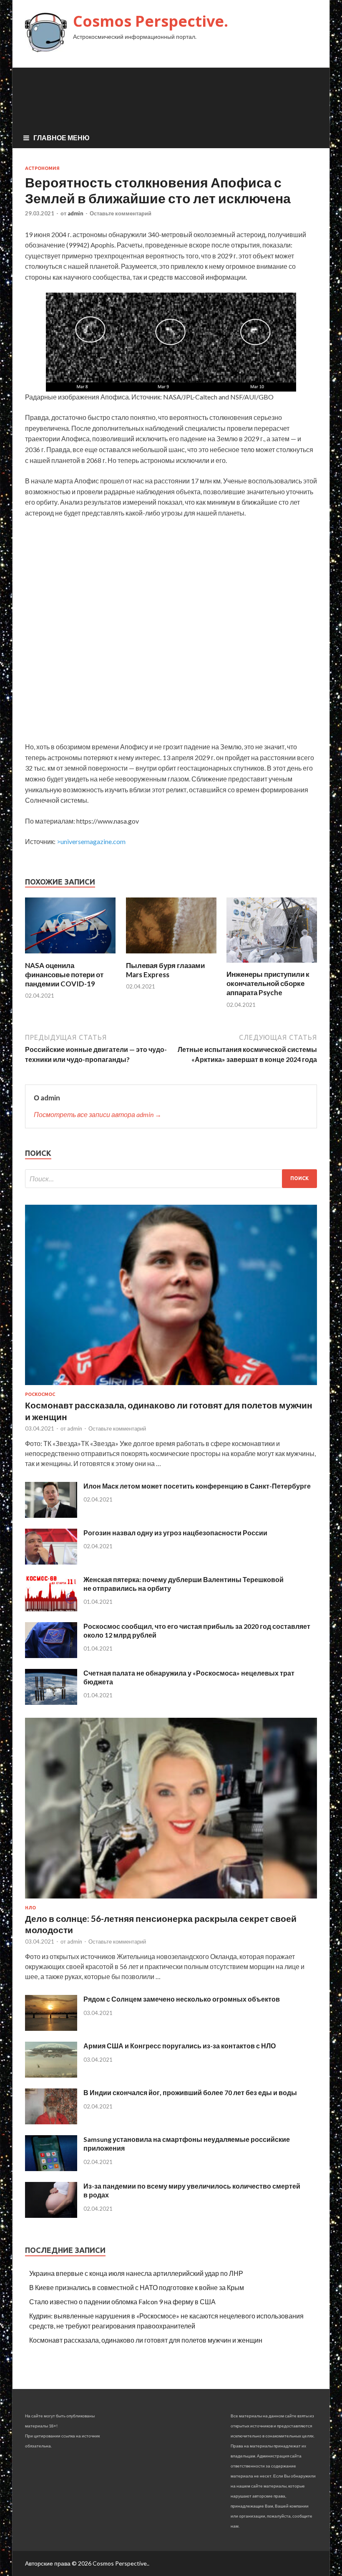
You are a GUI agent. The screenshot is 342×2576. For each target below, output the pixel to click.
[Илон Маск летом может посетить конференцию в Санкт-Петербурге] (51, 1515)
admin (75, 213)
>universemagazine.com (91, 841)
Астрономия (42, 168)
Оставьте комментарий (121, 213)
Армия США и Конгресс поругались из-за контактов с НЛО (180, 2046)
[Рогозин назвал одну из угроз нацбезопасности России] (51, 1562)
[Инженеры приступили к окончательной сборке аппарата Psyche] (272, 964)
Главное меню (62, 138)
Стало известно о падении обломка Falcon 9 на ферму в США (122, 2302)
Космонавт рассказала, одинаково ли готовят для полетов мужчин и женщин (146, 2340)
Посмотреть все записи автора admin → (98, 1114)
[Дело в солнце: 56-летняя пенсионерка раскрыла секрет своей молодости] (171, 1900)
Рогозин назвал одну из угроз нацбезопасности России (175, 1533)
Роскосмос (40, 1394)
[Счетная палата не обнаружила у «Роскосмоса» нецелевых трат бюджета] (51, 1702)
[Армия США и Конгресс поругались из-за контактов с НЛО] (51, 2075)
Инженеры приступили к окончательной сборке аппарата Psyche (268, 983)
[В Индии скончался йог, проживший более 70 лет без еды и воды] (51, 2122)
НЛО (30, 1908)
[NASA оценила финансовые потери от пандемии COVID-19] (70, 956)
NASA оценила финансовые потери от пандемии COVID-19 (64, 975)
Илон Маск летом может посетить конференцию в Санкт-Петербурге (197, 1486)
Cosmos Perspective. (151, 21)
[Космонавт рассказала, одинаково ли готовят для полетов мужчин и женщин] (171, 1387)
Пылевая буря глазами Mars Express (165, 970)
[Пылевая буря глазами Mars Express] (171, 956)
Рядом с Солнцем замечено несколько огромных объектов (182, 1999)
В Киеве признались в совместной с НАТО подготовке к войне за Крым (137, 2287)
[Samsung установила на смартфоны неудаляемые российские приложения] (51, 2168)
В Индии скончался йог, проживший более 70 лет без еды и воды (190, 2092)
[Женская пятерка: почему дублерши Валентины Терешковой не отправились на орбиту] (51, 1609)
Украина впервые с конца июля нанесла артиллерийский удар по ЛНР (136, 2273)
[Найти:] (171, 1179)
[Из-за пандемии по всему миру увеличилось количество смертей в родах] (51, 2215)
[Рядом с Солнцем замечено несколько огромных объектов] (51, 2028)
